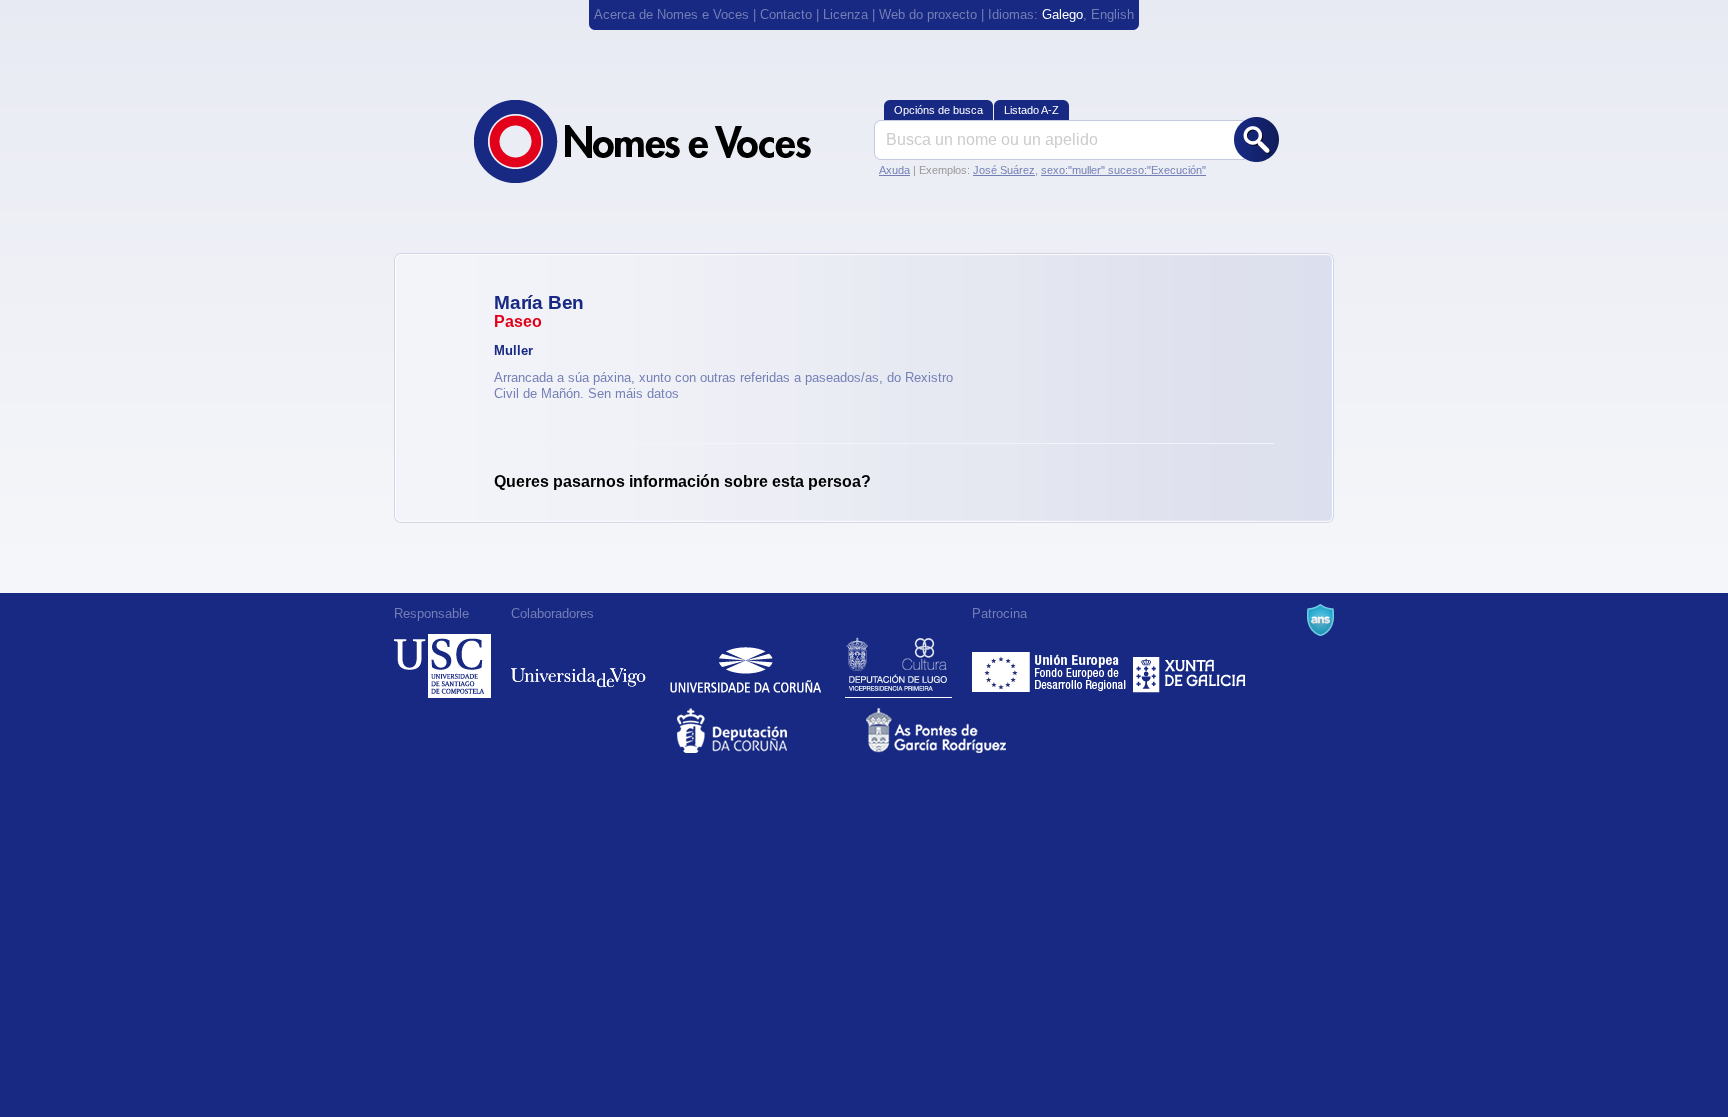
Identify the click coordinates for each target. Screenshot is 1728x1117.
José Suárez (1004, 170)
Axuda (894, 170)
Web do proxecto (928, 14)
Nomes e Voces (664, 141)
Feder (1050, 666)
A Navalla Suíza (1320, 620)
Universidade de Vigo (578, 666)
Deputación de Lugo (898, 666)
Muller (513, 350)
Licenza (845, 14)
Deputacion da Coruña (769, 730)
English (1112, 14)
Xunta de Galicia (1189, 666)
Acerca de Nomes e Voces (671, 14)
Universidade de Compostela (442, 666)
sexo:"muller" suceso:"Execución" (1123, 170)
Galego (1062, 14)
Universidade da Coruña (745, 666)
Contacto (786, 14)
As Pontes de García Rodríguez (958, 730)
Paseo (518, 321)
